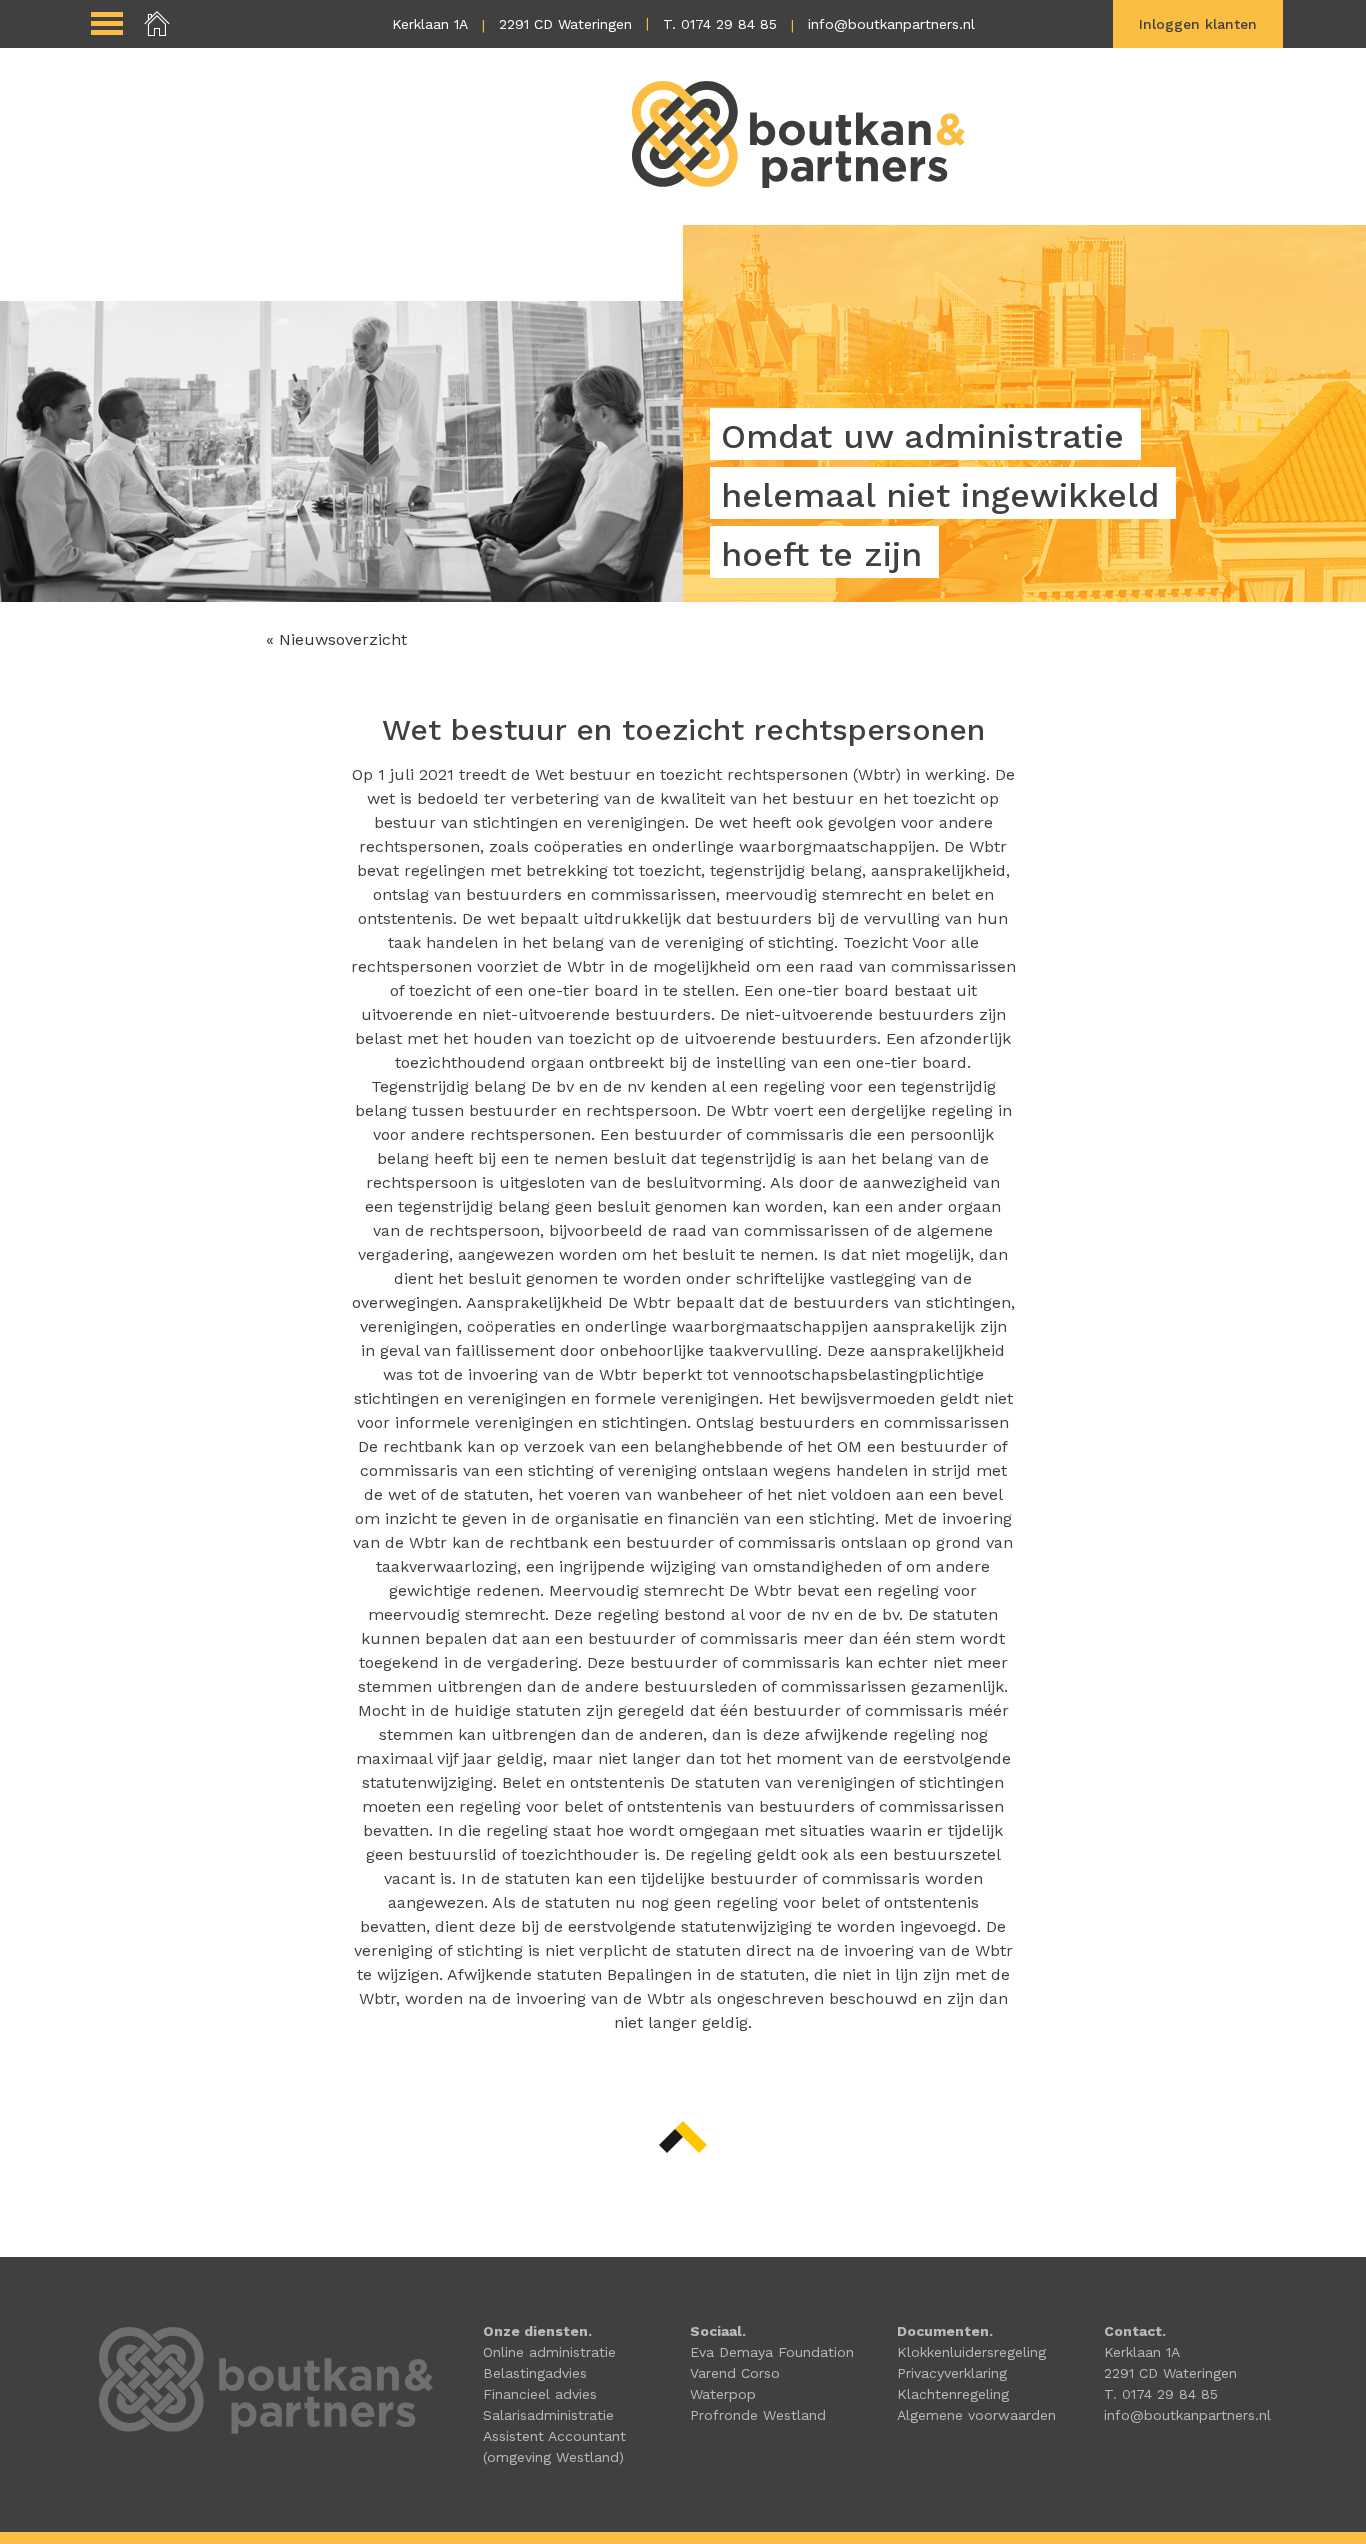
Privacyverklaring (952, 2373)
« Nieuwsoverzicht (336, 639)
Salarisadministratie (548, 2415)
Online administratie (549, 2352)
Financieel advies (540, 2394)
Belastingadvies (535, 2373)
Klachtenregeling (953, 2394)
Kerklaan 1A (430, 24)
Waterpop (723, 2394)
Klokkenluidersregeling (971, 2352)
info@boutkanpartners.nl (891, 24)
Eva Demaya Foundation (772, 2352)
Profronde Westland (758, 2415)
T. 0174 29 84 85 (720, 24)
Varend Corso (735, 2373)
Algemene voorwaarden (976, 2415)
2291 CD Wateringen (565, 24)
